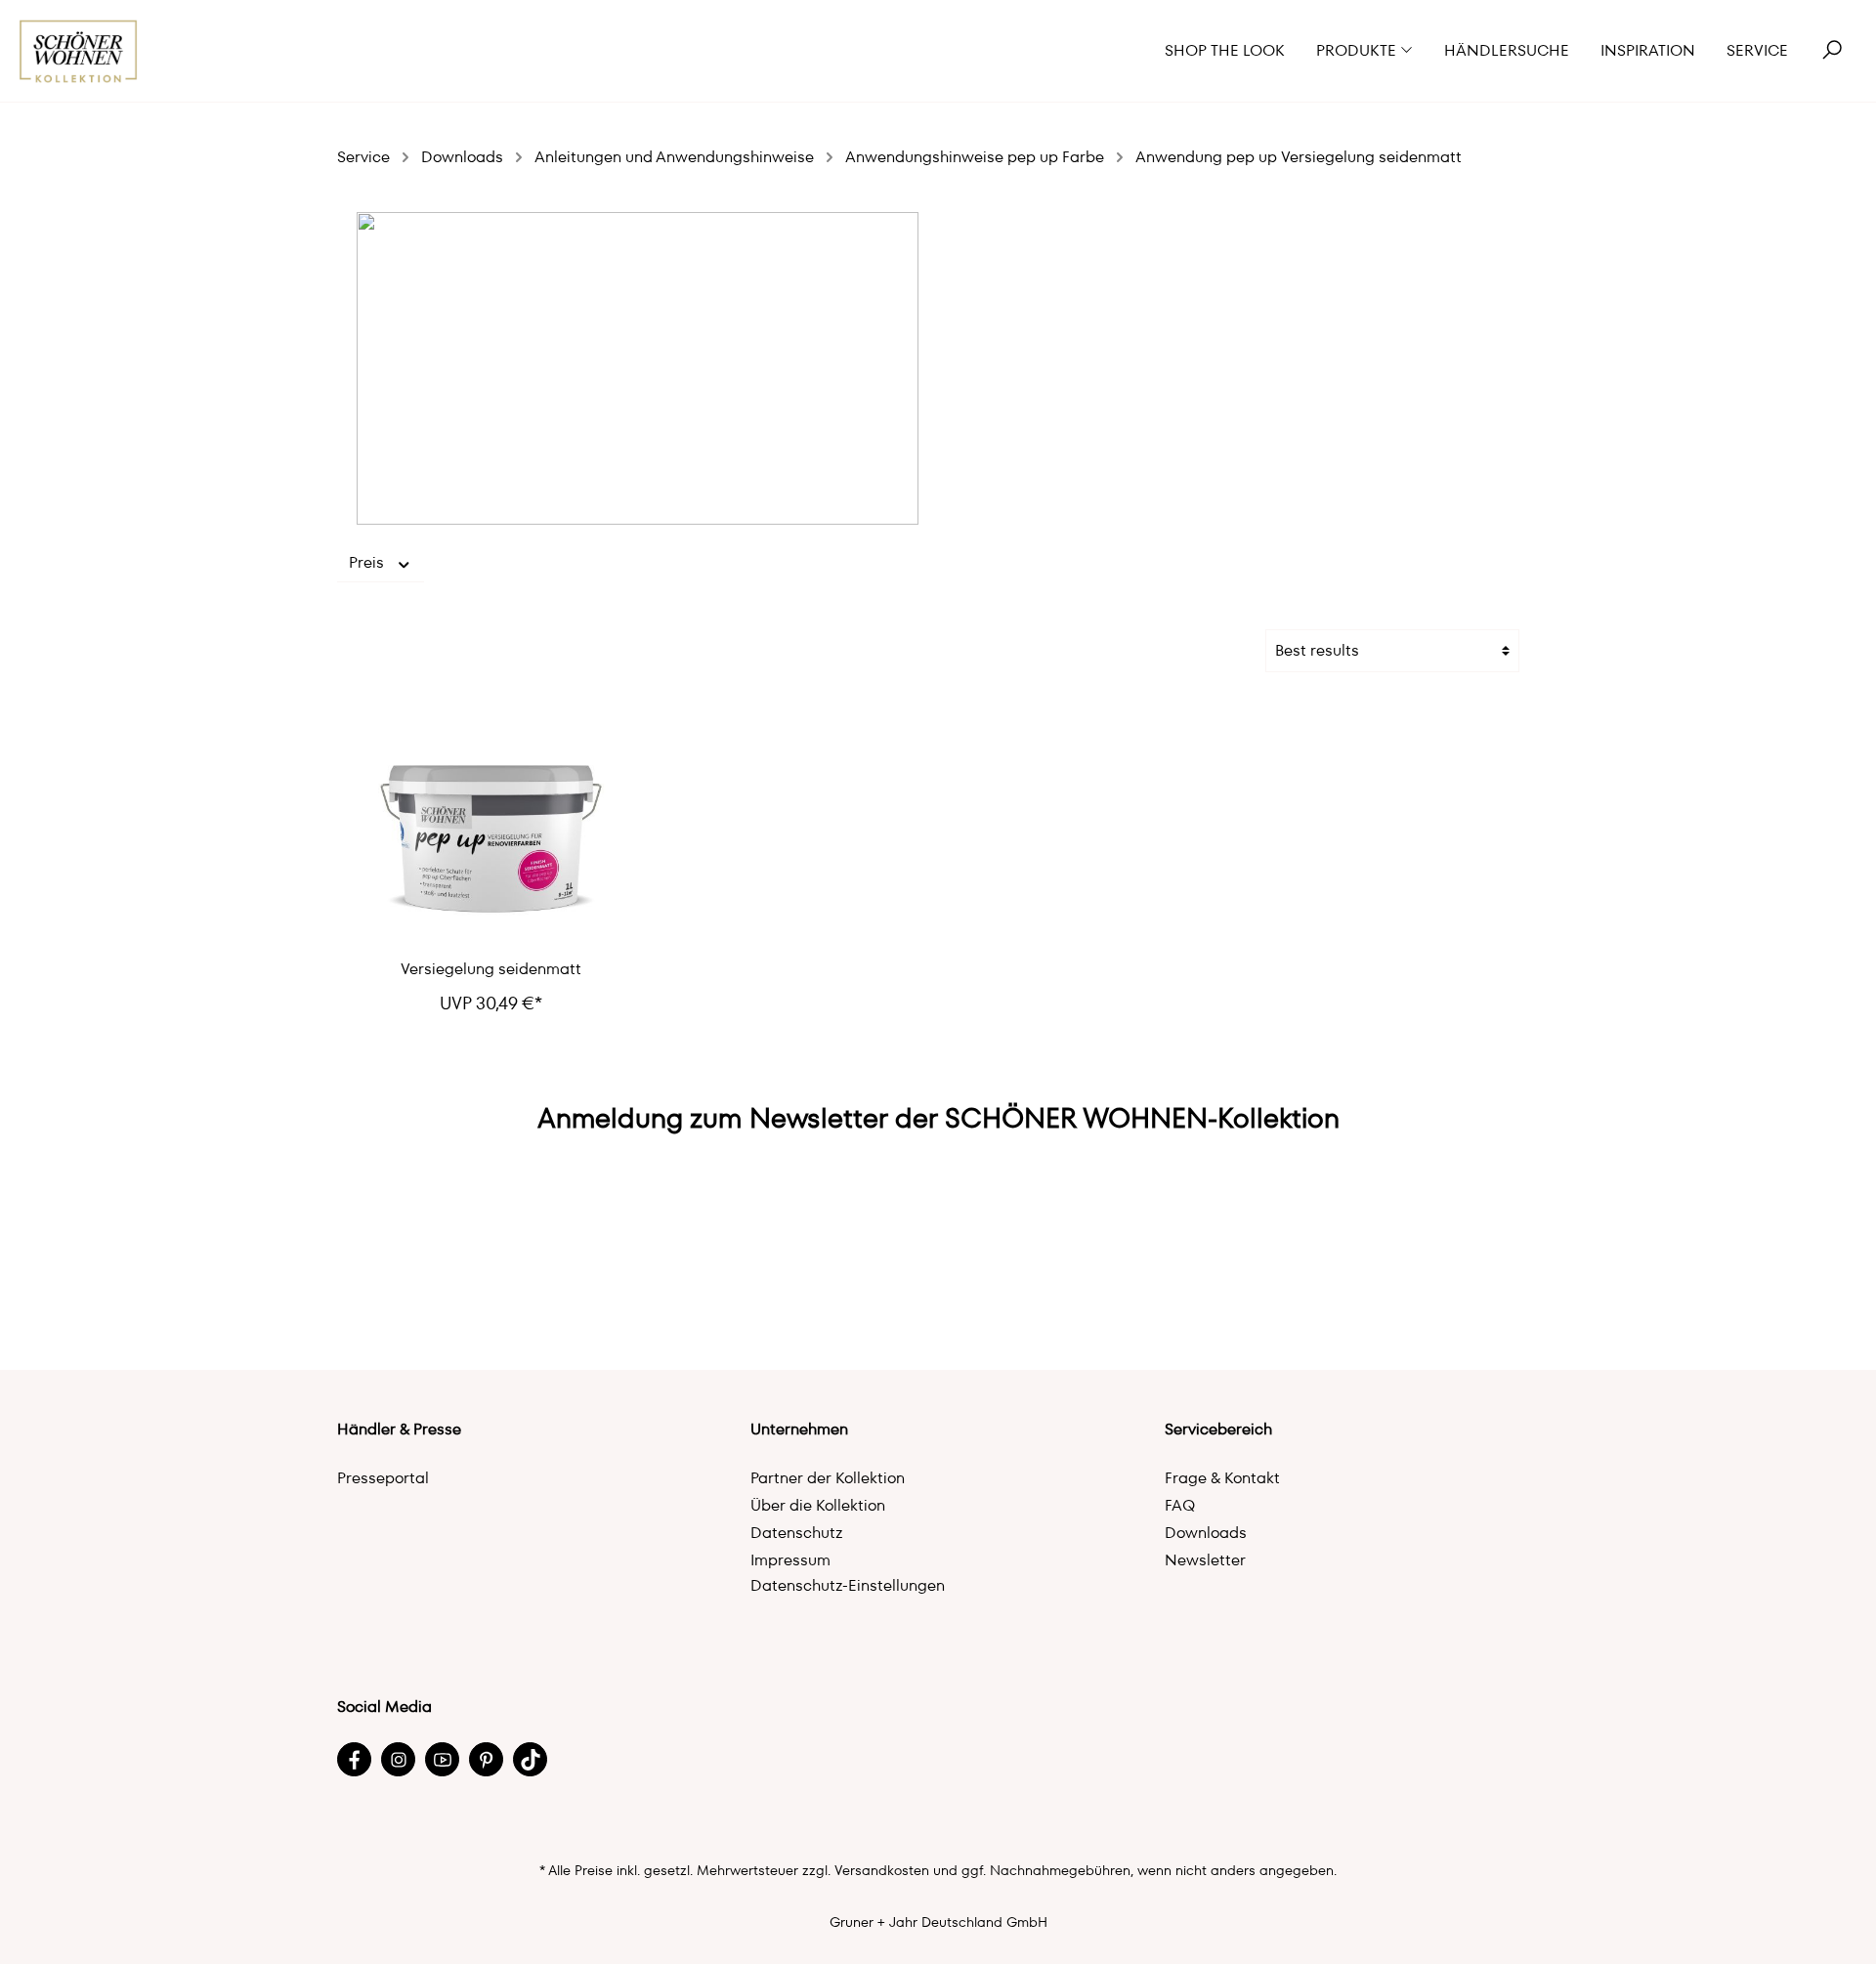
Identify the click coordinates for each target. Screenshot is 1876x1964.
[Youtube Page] (442, 1759)
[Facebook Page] (354, 1759)
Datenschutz (797, 1533)
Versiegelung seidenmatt (491, 969)
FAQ (1180, 1505)
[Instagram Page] (398, 1759)
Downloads (1206, 1533)
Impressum (790, 1560)
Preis (368, 562)
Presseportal (383, 1478)
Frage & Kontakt (1222, 1478)
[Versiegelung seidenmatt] (491, 826)
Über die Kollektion (818, 1505)
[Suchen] (1832, 51)
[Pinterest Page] (486, 1759)
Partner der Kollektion (828, 1478)
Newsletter (1205, 1560)
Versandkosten (882, 1870)
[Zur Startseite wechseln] (79, 51)
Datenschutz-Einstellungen (848, 1585)
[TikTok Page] (530, 1759)
